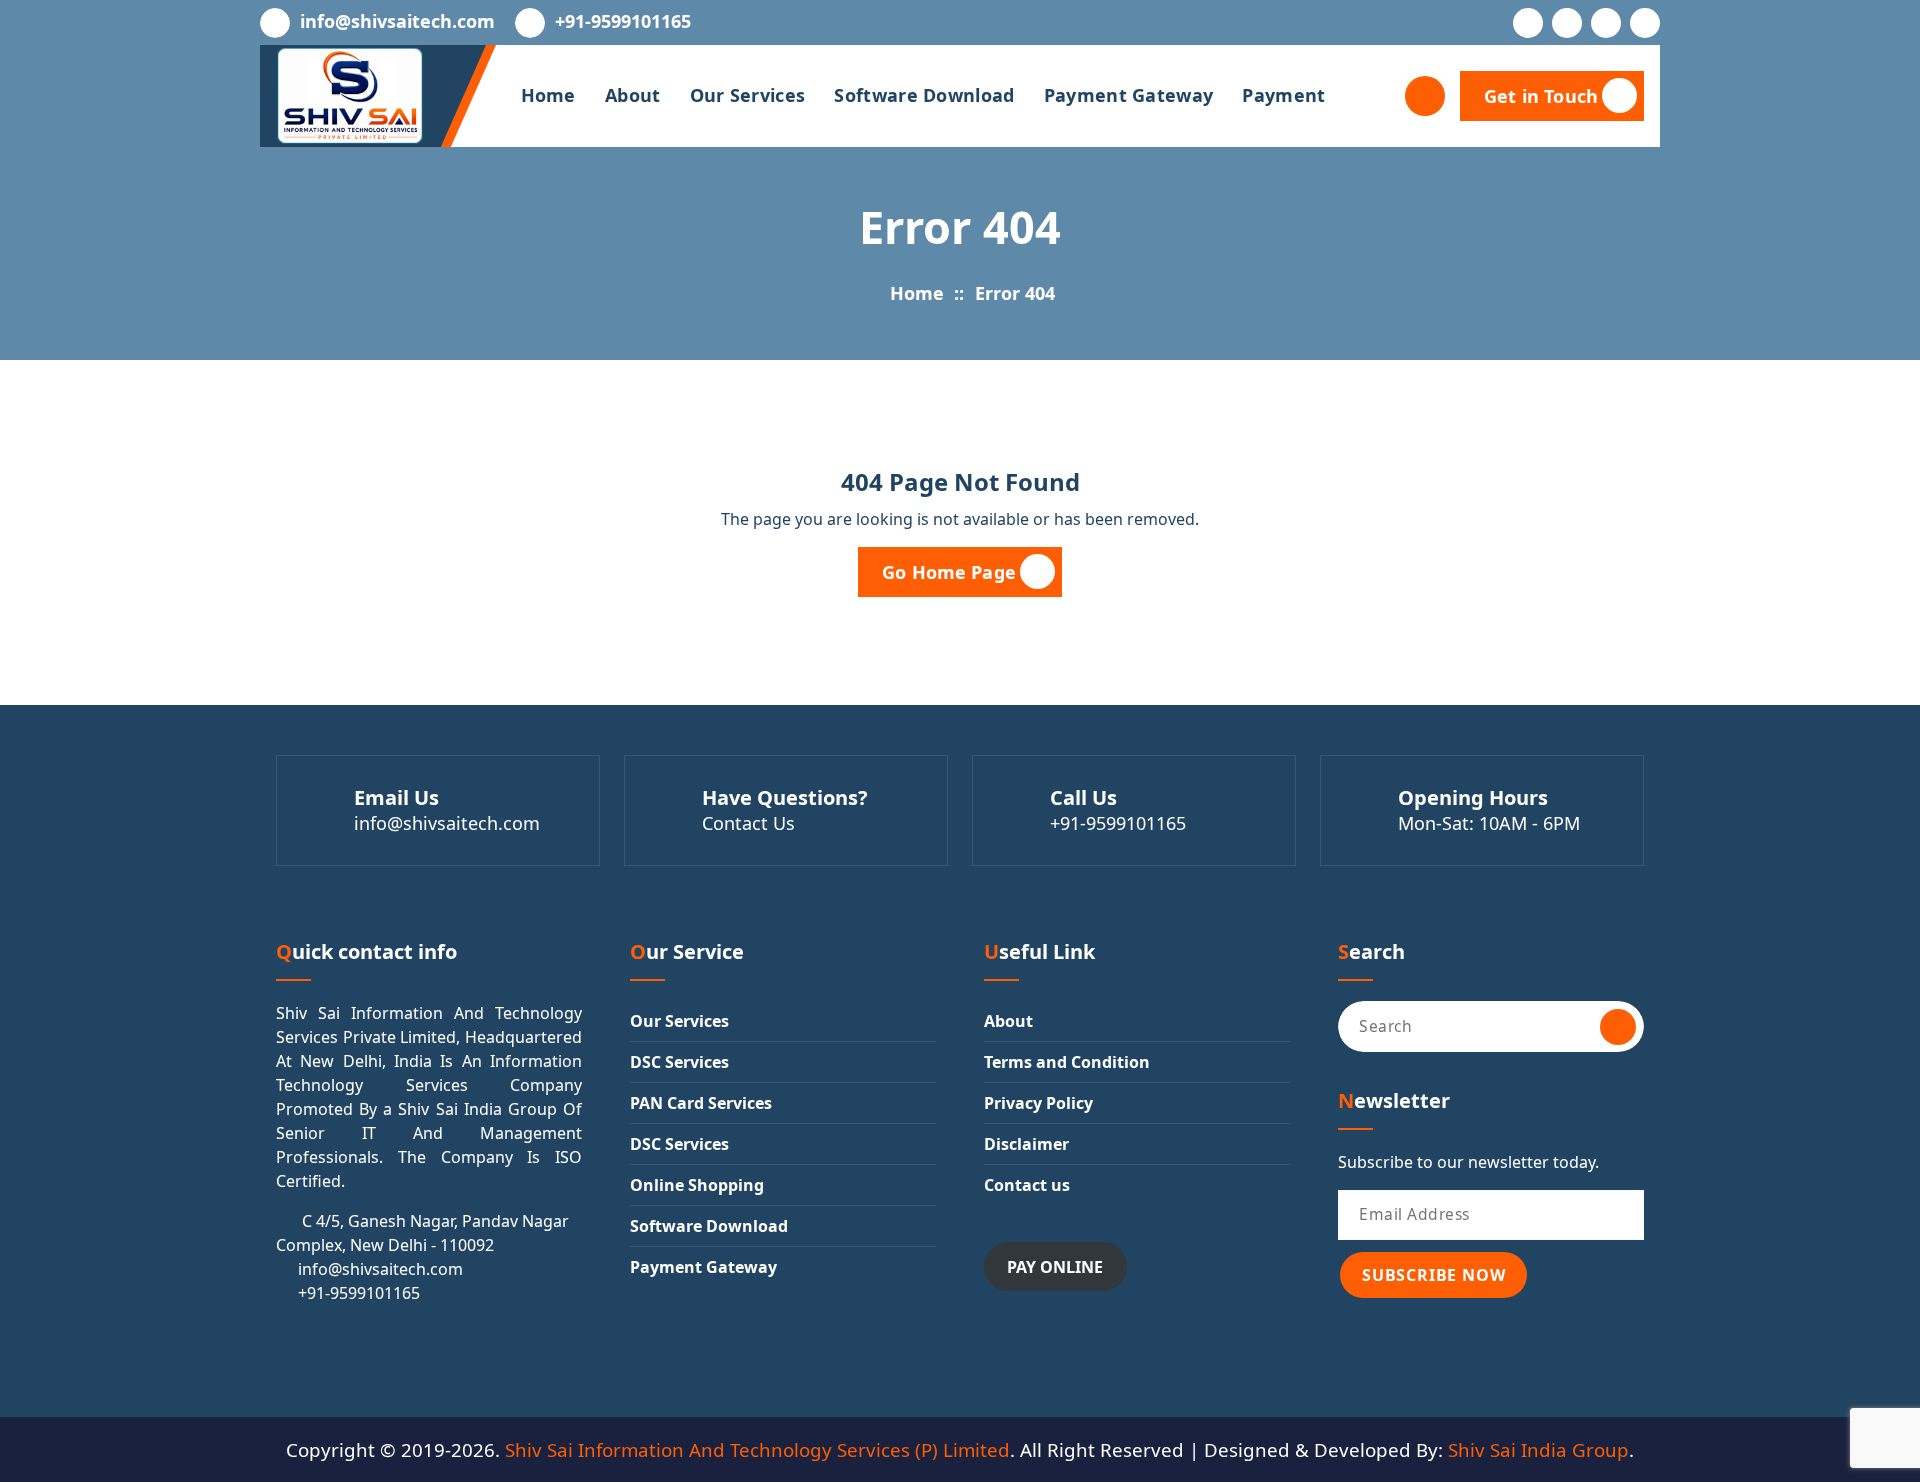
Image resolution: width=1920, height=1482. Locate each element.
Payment (1283, 95)
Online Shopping (697, 1185)
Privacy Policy (1038, 1103)
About (633, 95)
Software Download (924, 95)
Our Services (748, 95)
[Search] (1618, 1027)
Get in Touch (1541, 96)
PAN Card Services (701, 1103)
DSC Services (679, 1062)
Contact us (1027, 1185)
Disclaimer (1026, 1144)
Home (548, 95)
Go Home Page (949, 572)
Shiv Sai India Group (1538, 1449)
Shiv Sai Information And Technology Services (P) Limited (757, 1449)
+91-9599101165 (623, 22)
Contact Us (748, 823)
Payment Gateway (1129, 95)
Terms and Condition (1067, 1062)
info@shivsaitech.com (397, 22)
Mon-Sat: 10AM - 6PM (1489, 823)
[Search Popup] (1425, 96)
